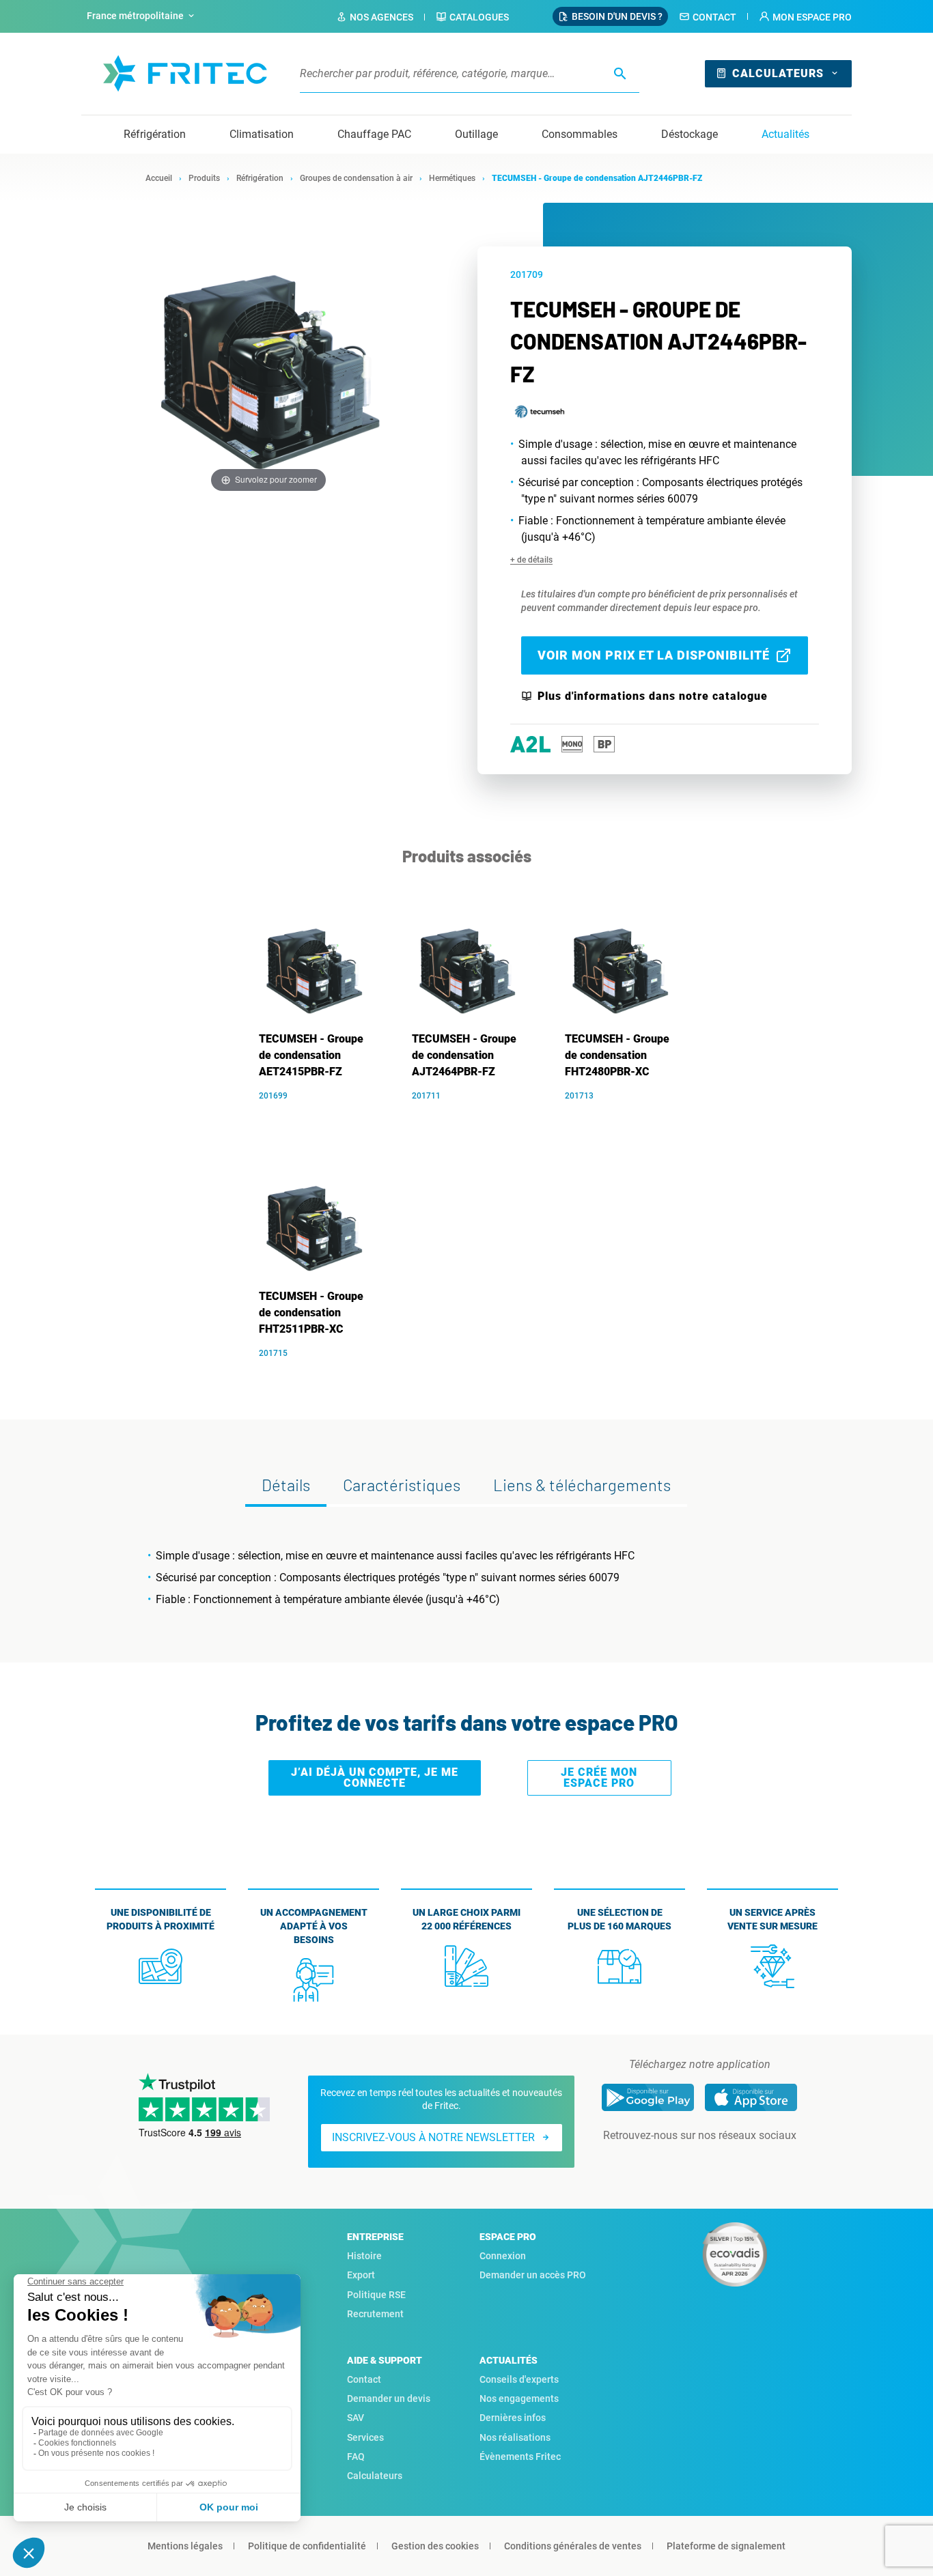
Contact (714, 17)
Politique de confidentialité (307, 2546)
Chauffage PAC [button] (374, 134)
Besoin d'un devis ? (617, 16)
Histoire (364, 2256)
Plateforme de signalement (726, 2546)
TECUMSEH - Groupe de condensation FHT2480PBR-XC (617, 1055)
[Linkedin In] (680, 2163)
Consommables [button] (580, 134)
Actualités (785, 134)
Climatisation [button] (262, 134)
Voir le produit (321, 1116)
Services (365, 2437)
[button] (805, 17)
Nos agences (381, 17)
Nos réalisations (515, 2437)
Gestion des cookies (435, 2546)
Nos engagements (519, 2398)
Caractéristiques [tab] (402, 1485)
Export (361, 2275)
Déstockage (690, 134)
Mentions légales (185, 2546)
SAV (356, 2418)
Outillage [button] (476, 134)
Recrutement (375, 2314)
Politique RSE (376, 2295)
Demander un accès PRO (533, 2275)
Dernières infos (513, 2418)
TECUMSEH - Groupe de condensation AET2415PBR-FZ (311, 1055)
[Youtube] (719, 2163)
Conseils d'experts (519, 2379)
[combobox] (142, 16)
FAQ (356, 2457)
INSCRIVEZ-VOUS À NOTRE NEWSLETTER (433, 2137)
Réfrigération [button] (155, 134)
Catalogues (479, 17)
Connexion (503, 2256)
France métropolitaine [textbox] (135, 16)
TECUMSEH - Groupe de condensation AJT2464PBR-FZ (464, 1055)
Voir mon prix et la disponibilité (654, 655)
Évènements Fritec (520, 2457)
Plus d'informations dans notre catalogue (653, 696)
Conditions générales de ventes (573, 2546)
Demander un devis (389, 2398)
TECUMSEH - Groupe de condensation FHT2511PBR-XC (311, 1313)
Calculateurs (778, 73)
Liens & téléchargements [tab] (582, 1485)
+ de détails (531, 560)
